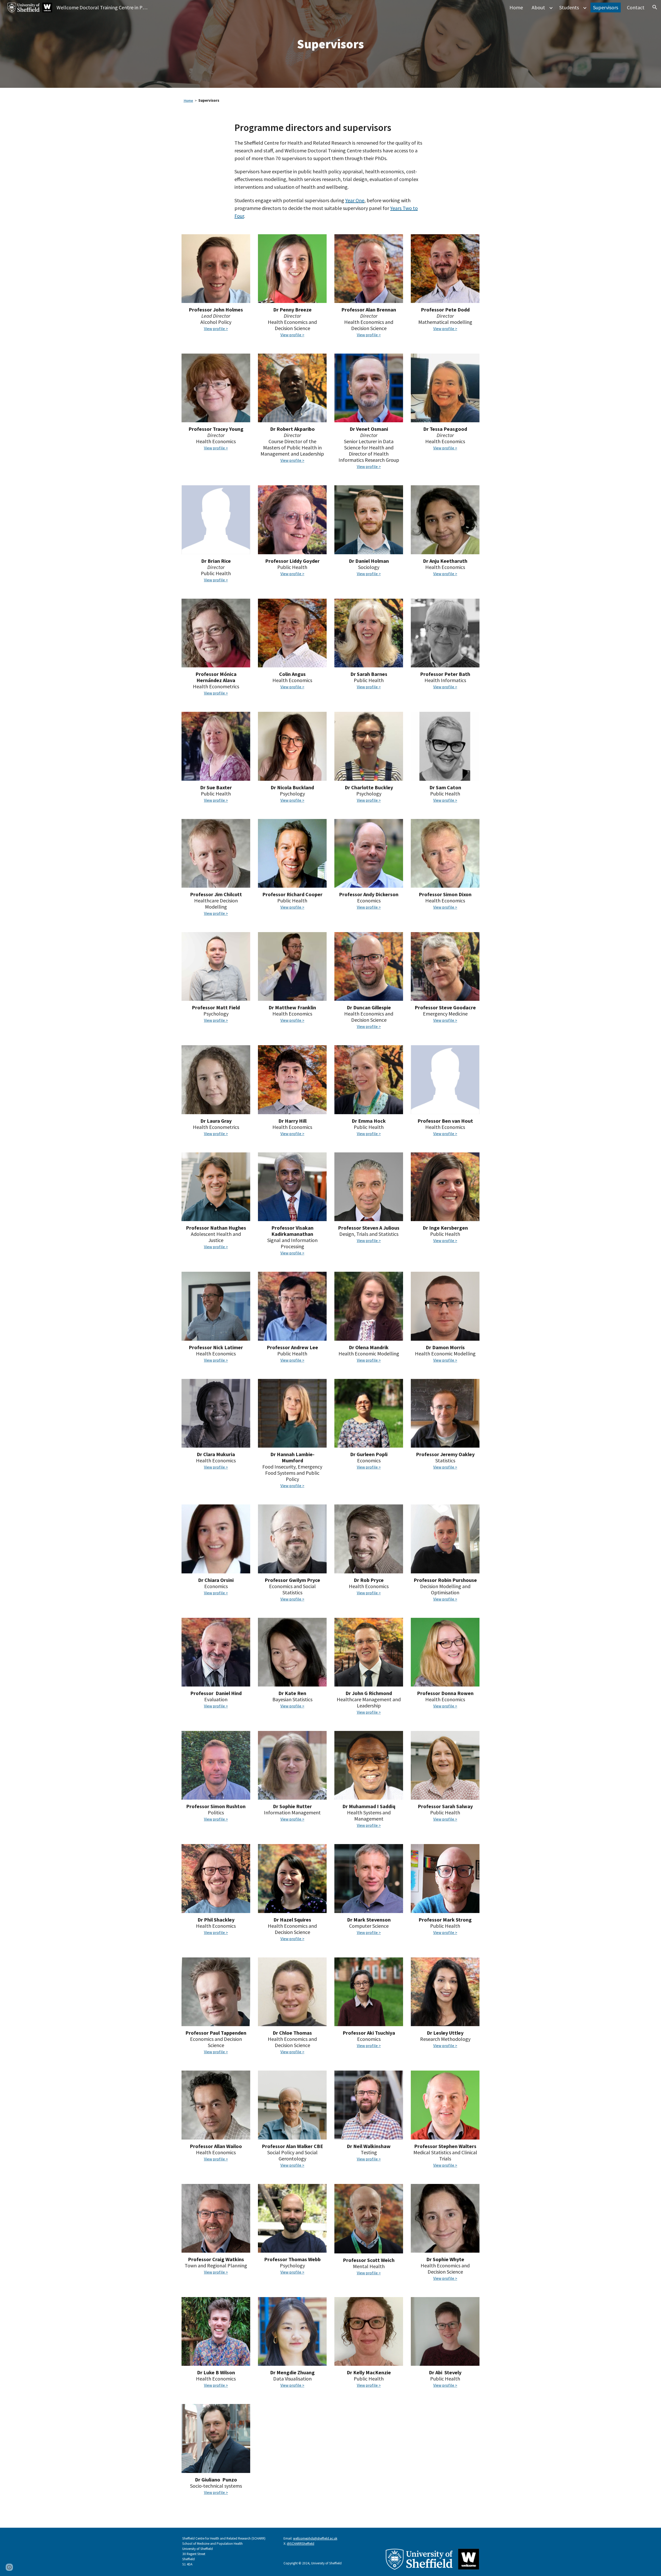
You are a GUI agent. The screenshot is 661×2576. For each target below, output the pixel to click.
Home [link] (516, 7)
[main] (331, 44)
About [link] (538, 7)
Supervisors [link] (606, 7)
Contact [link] (636, 7)
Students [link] (569, 7)
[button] (655, 7)
